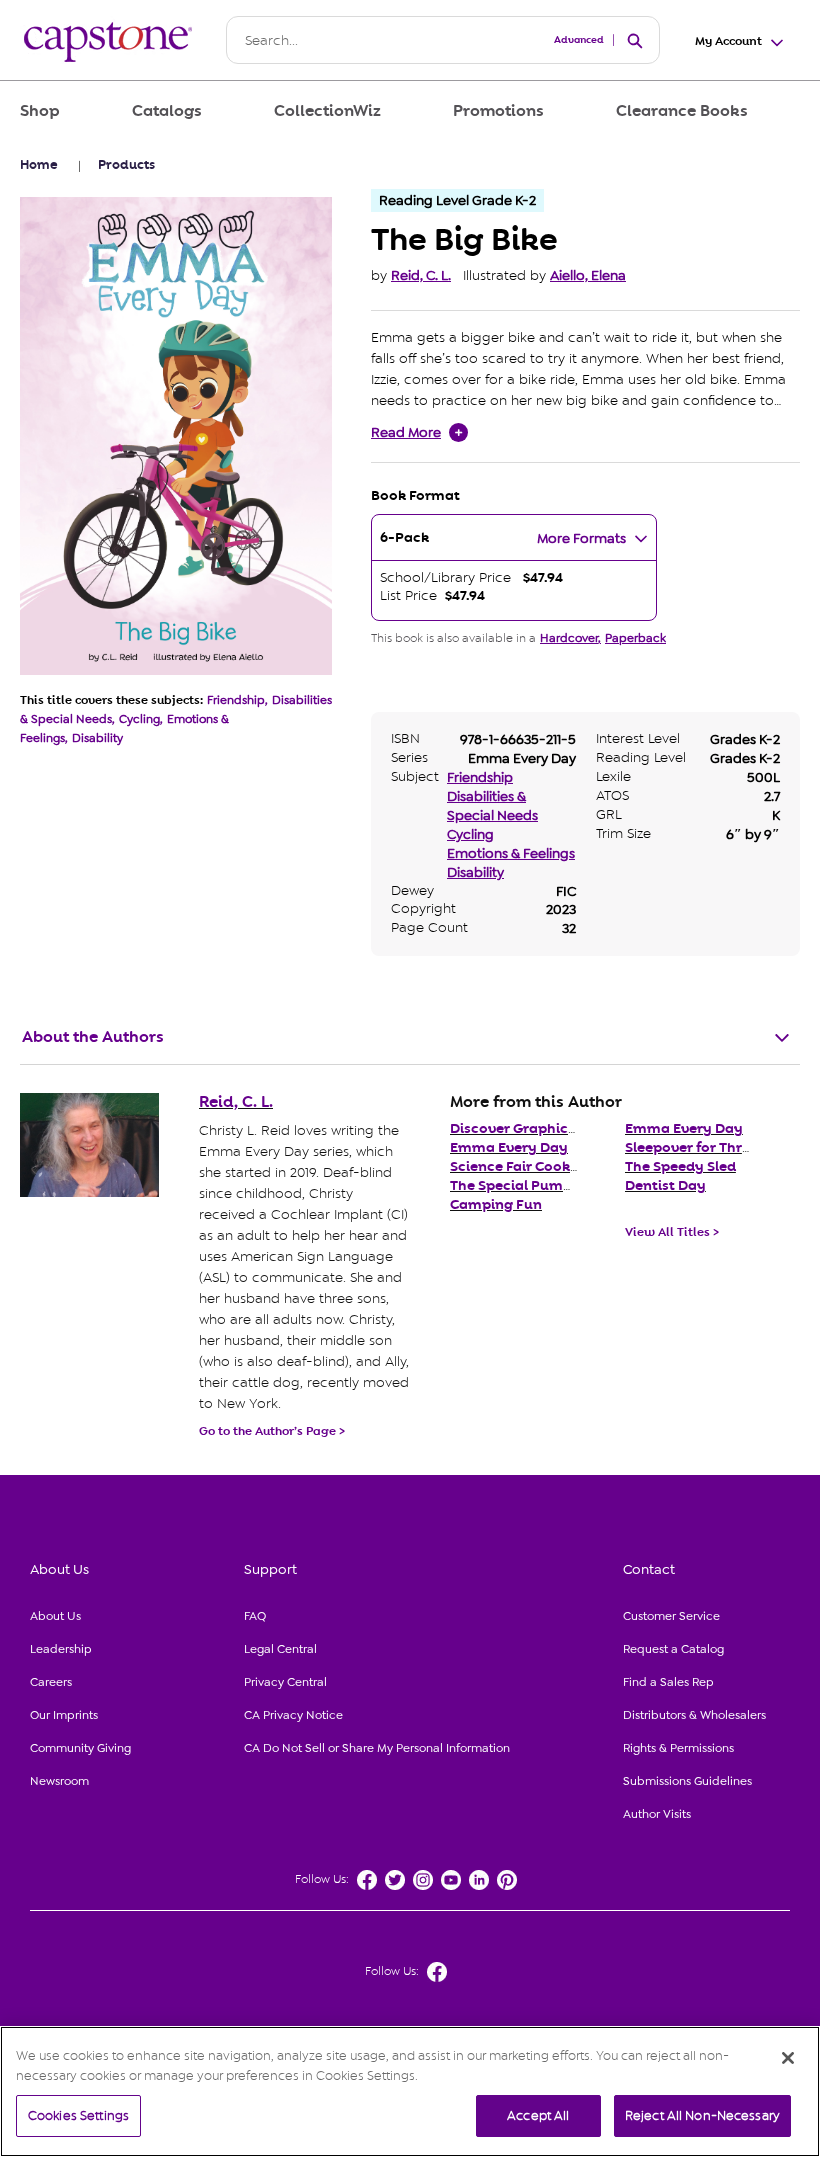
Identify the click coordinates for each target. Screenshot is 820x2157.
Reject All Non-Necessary (702, 2115)
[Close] (788, 2058)
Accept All (538, 2115)
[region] (410, 2091)
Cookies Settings (78, 2115)
